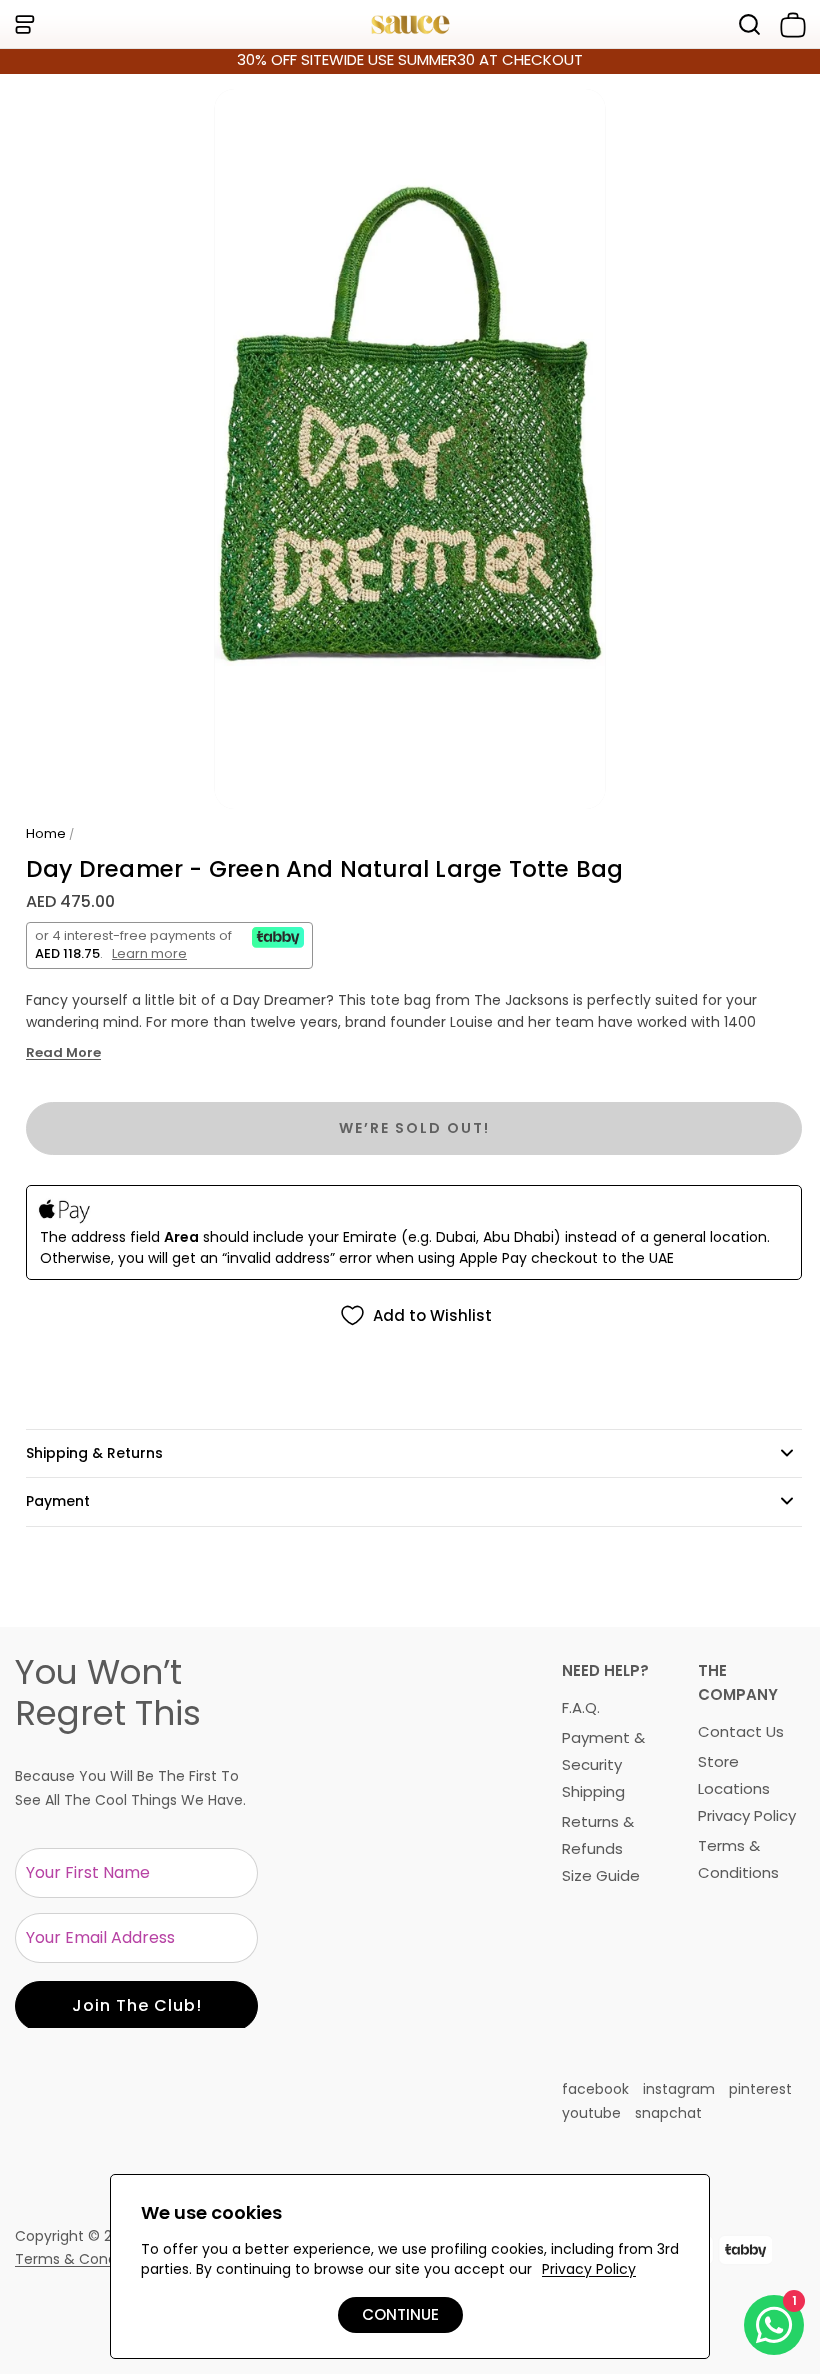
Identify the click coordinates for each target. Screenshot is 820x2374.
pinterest (760, 2089)
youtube (591, 2113)
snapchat (668, 2113)
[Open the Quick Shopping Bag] (789, 25)
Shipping (593, 1791)
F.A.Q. (581, 1707)
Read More (63, 1053)
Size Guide (601, 1875)
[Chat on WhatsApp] (774, 2325)
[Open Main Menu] (24, 24)
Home (46, 833)
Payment (58, 1501)
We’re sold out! (414, 1128)
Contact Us (741, 1731)
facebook (595, 2089)
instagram (679, 2089)
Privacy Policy (747, 1815)
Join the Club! (137, 2005)
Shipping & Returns (94, 1453)
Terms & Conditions (84, 2259)
